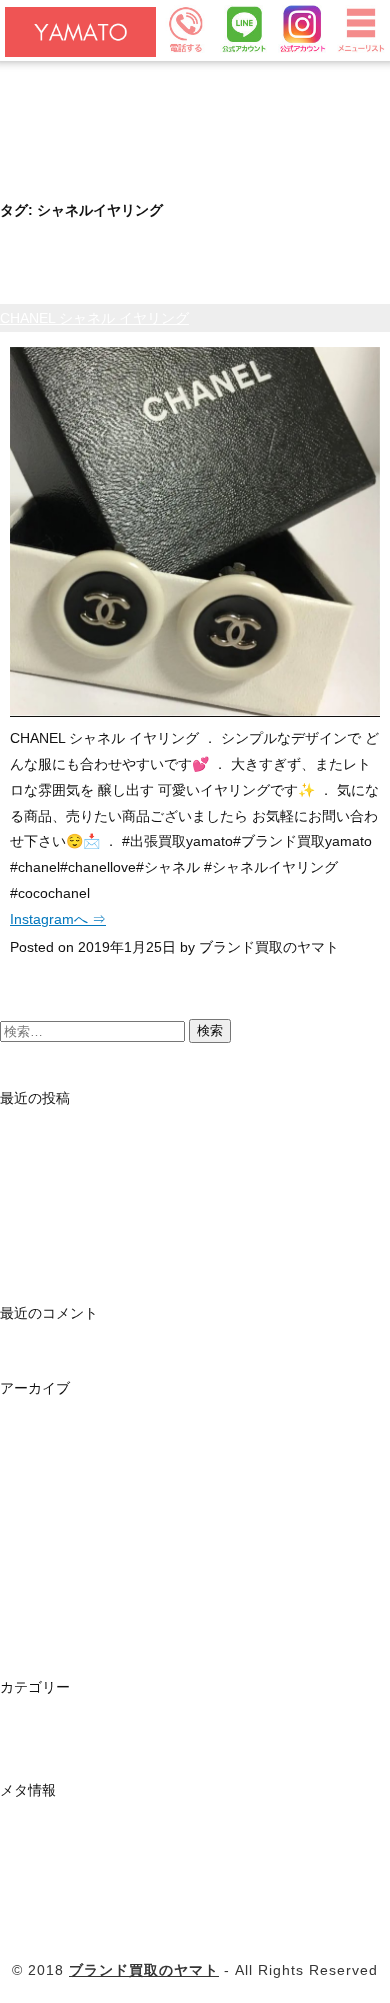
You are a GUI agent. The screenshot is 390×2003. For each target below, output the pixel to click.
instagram (31, 1722)
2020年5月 (34, 1423)
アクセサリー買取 (56, 154)
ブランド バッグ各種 (65, 1217)
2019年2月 (34, 1591)
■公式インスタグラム (67, 182)
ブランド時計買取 (56, 70)
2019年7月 (34, 1451)
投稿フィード (42, 1853)
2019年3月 (34, 1563)
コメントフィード (56, 1881)
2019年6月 (34, 1479)
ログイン (28, 1825)
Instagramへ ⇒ (58, 919)
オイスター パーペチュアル (86, 1189)
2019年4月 (34, 1535)
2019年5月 (34, 1507)
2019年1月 (34, 1619)
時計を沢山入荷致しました (84, 1133)
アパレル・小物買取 (63, 126)
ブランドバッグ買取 (63, 98)
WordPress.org (47, 1909)
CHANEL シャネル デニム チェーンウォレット (145, 1245)
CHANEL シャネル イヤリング (94, 318)
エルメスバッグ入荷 (63, 1161)
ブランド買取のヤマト (144, 1970)
